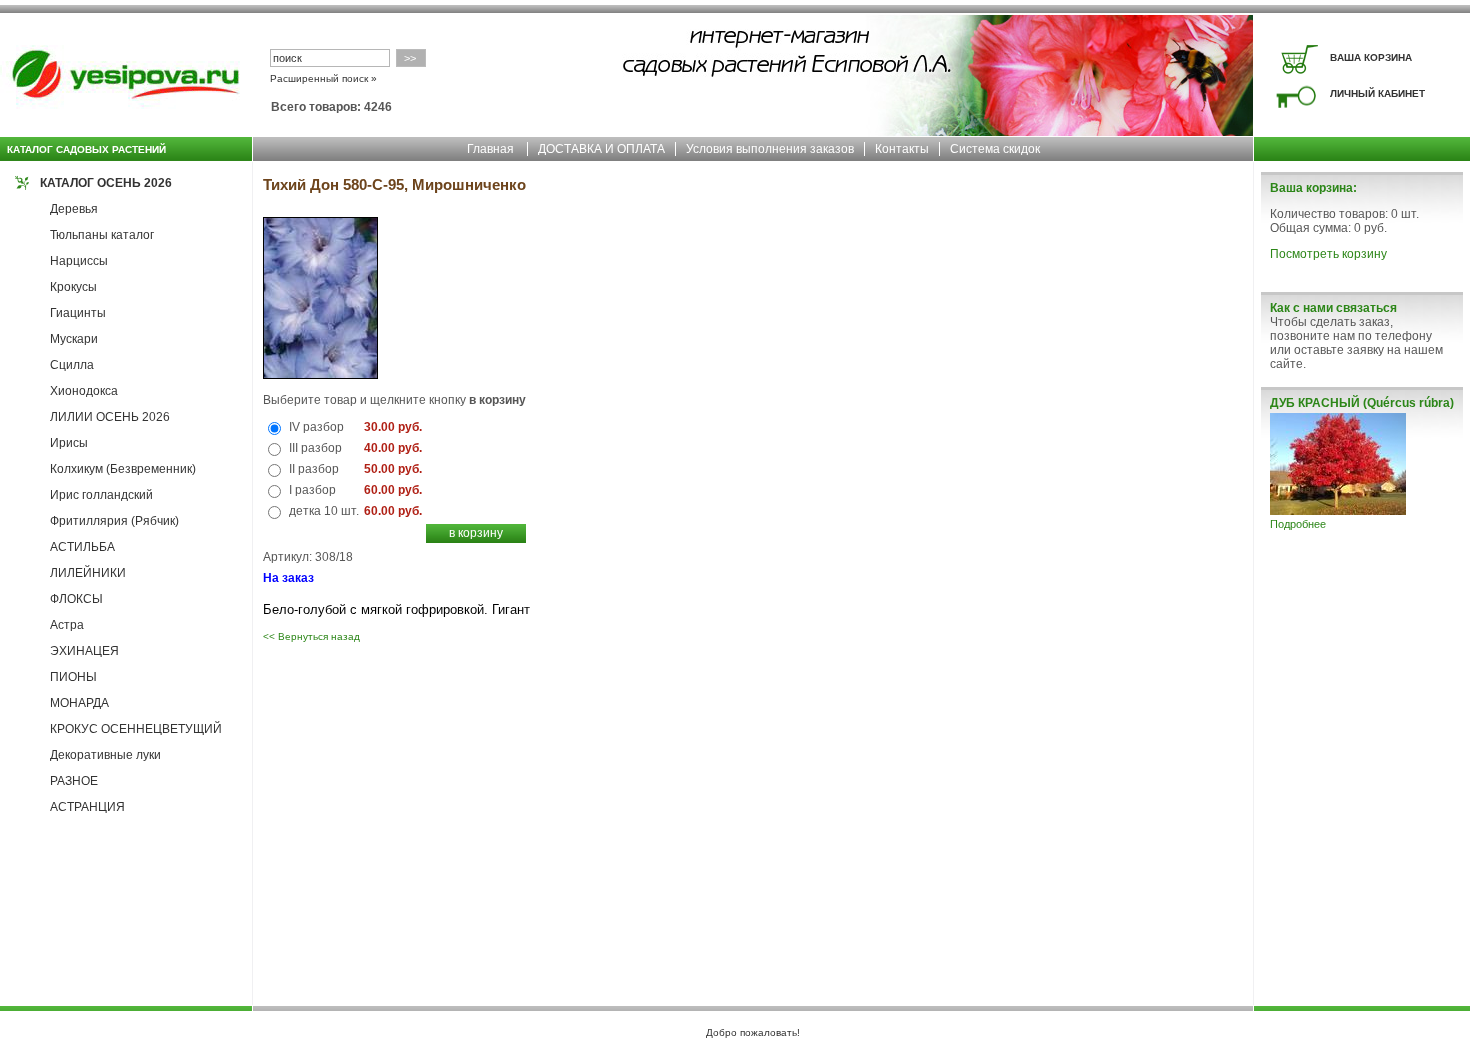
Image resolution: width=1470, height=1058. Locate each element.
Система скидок (995, 149)
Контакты (902, 149)
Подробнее (1298, 524)
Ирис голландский (101, 495)
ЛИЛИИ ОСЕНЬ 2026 (110, 417)
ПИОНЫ (73, 677)
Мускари (74, 339)
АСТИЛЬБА (82, 547)
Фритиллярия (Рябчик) (114, 521)
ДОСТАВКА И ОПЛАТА (601, 149)
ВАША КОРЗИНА (1371, 57)
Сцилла (72, 365)
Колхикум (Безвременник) (123, 469)
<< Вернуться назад (311, 636)
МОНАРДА (79, 703)
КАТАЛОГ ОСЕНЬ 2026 (106, 183)
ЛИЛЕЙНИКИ (88, 573)
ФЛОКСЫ (76, 599)
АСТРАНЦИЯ (87, 807)
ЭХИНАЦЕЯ (84, 651)
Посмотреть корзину (1328, 254)
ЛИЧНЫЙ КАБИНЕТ (1377, 93)
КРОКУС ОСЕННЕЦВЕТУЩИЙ (136, 729)
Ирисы (69, 443)
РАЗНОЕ (74, 781)
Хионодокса (84, 391)
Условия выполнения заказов (770, 149)
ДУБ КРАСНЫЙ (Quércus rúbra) (1362, 403)
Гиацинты (78, 313)
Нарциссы (79, 261)
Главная (490, 149)
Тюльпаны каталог (102, 235)
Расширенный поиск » (323, 78)
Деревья (74, 209)
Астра (67, 625)
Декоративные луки (105, 755)
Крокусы (73, 287)
